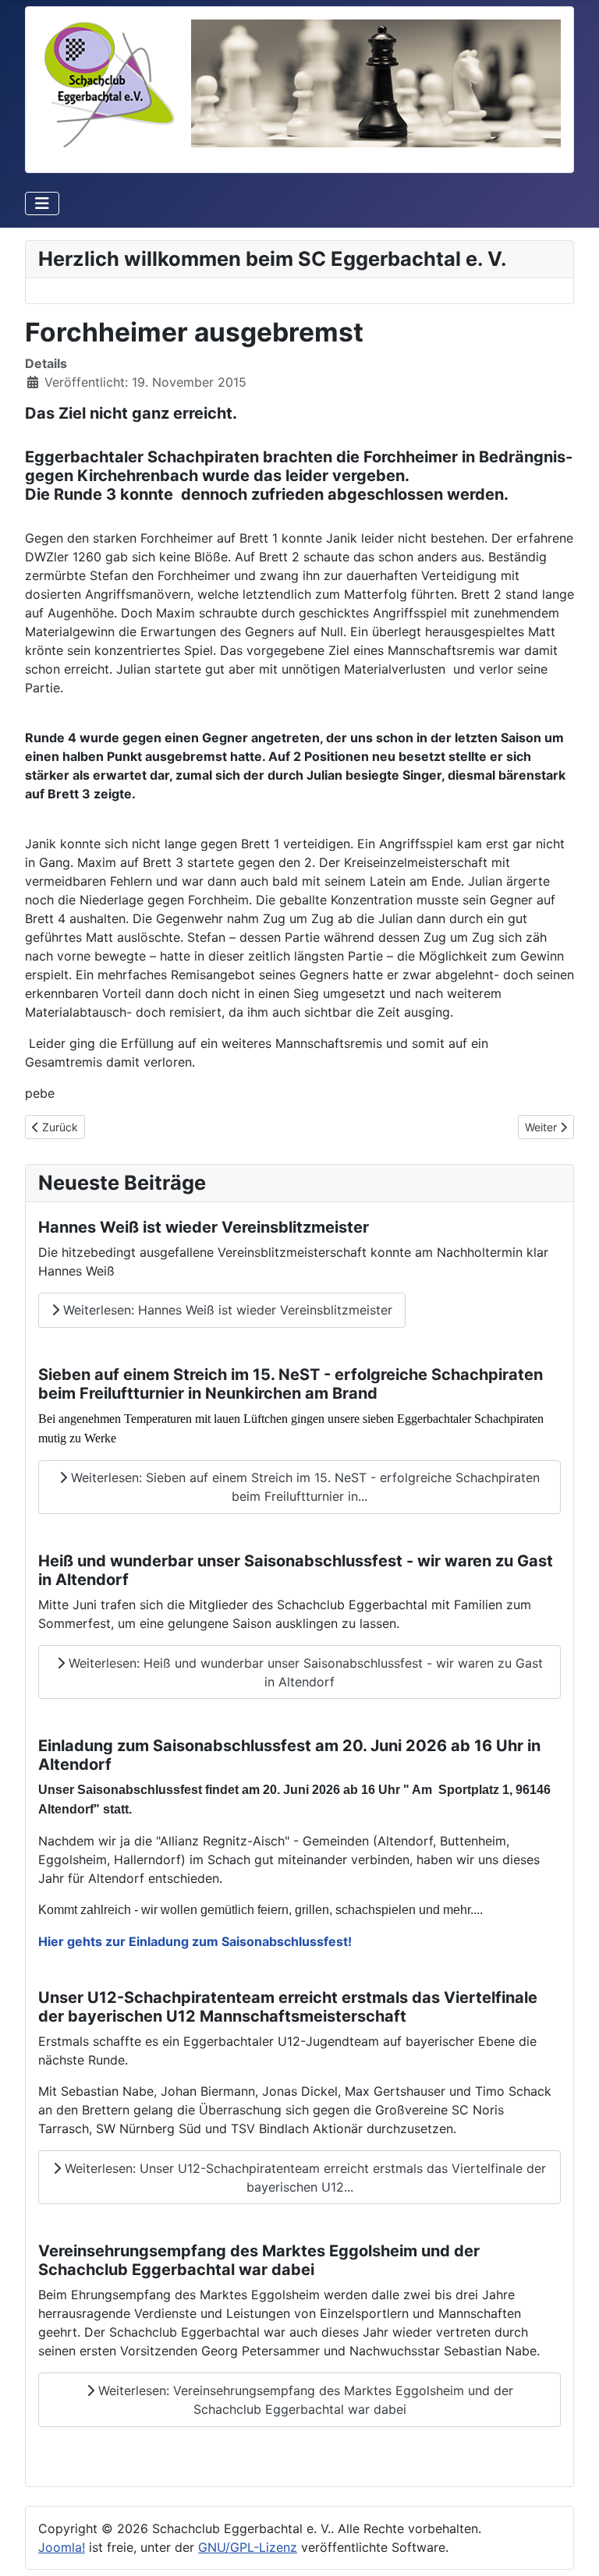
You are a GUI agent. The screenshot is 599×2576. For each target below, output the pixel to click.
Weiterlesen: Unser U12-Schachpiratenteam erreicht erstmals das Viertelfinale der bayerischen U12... (303, 2178)
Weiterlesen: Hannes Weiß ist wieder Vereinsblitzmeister (226, 1310)
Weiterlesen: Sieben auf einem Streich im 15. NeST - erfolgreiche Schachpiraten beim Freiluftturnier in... (303, 1487)
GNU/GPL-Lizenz (248, 2547)
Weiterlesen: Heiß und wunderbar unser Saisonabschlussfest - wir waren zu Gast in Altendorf (304, 1672)
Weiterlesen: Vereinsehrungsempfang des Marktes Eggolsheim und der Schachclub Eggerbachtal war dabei (304, 2400)
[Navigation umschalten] (42, 203)
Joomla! (62, 2547)
